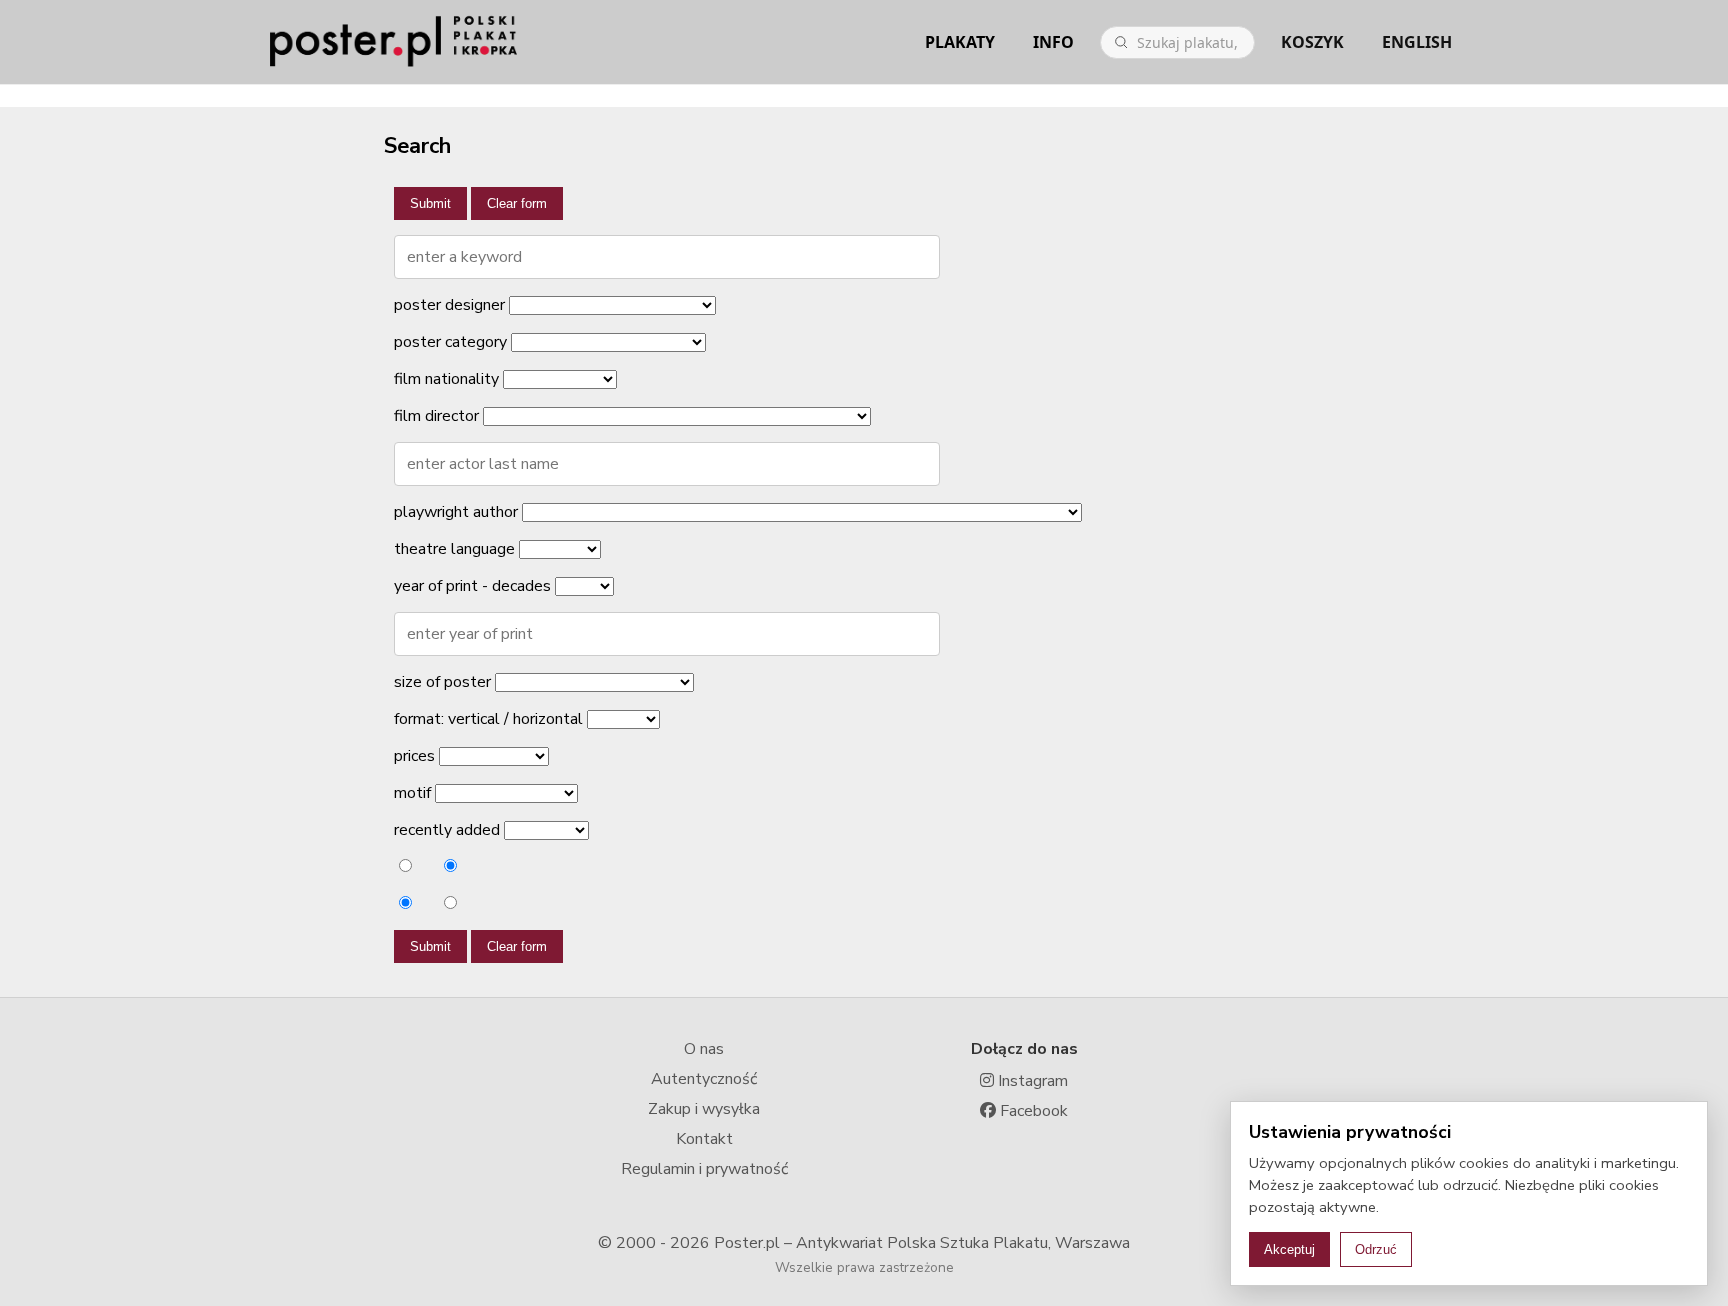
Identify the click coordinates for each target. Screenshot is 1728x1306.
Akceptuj (1289, 1249)
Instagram (1031, 1081)
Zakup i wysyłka (704, 1109)
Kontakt (704, 1139)
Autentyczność (704, 1079)
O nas (704, 1049)
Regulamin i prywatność (704, 1169)
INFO (1053, 42)
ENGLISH (1417, 42)
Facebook (1032, 1111)
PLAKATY (960, 42)
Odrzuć (1376, 1249)
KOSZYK (1312, 42)
